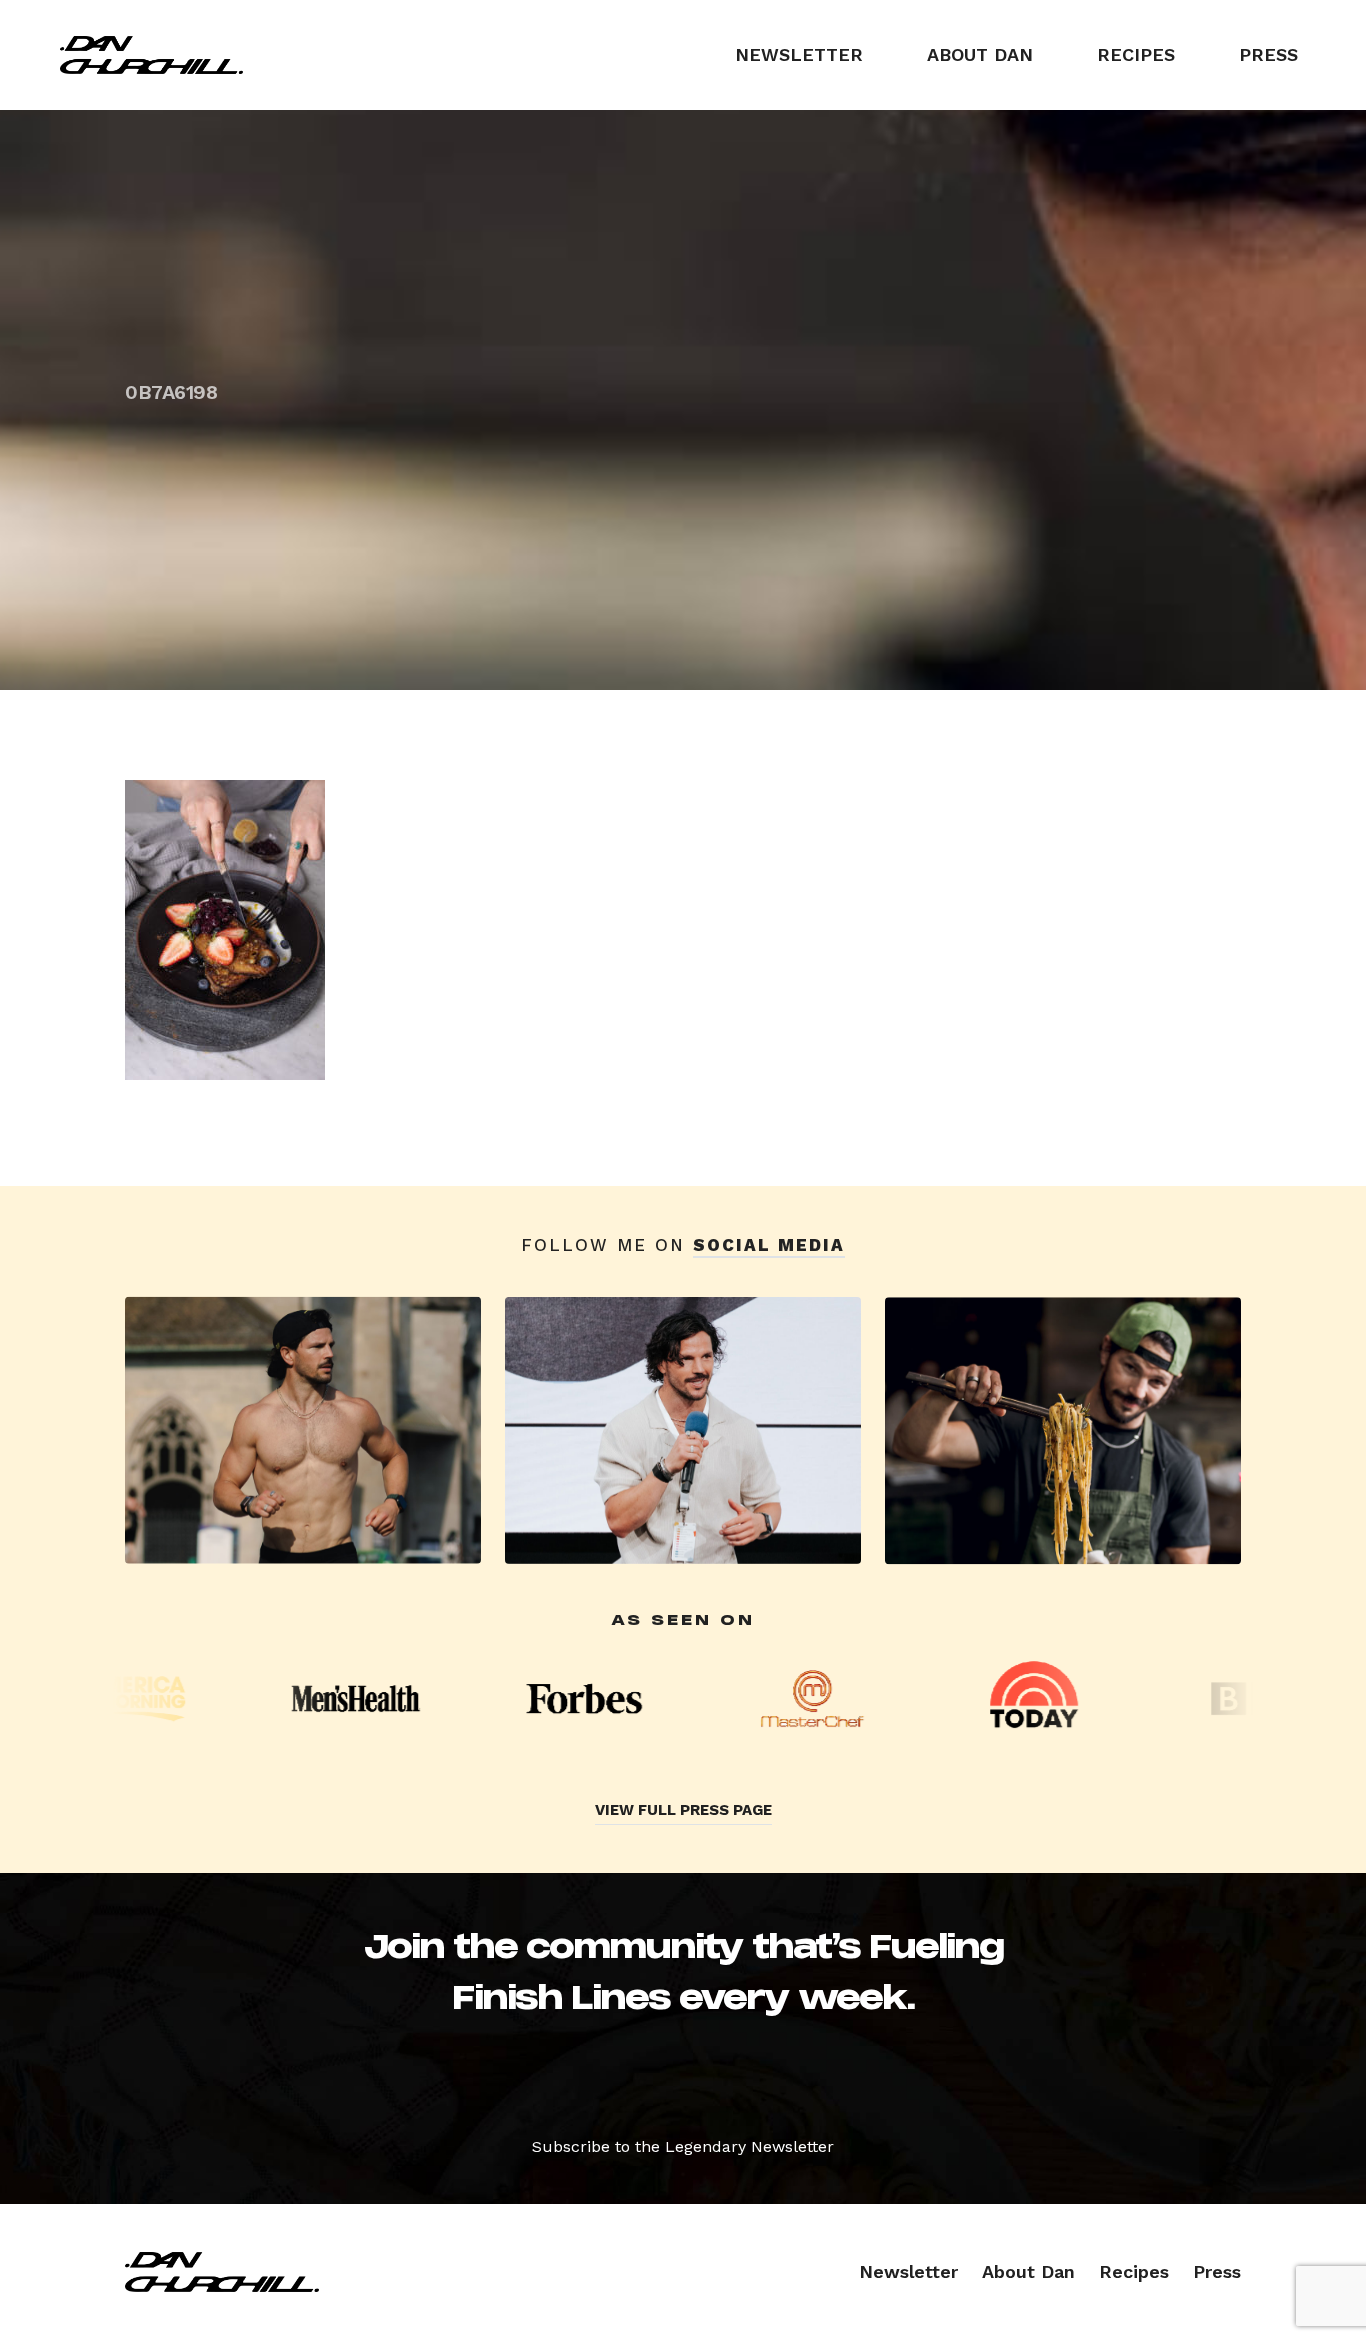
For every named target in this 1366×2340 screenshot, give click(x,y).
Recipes (1136, 54)
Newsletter (799, 54)
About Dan (980, 54)
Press (1268, 54)
